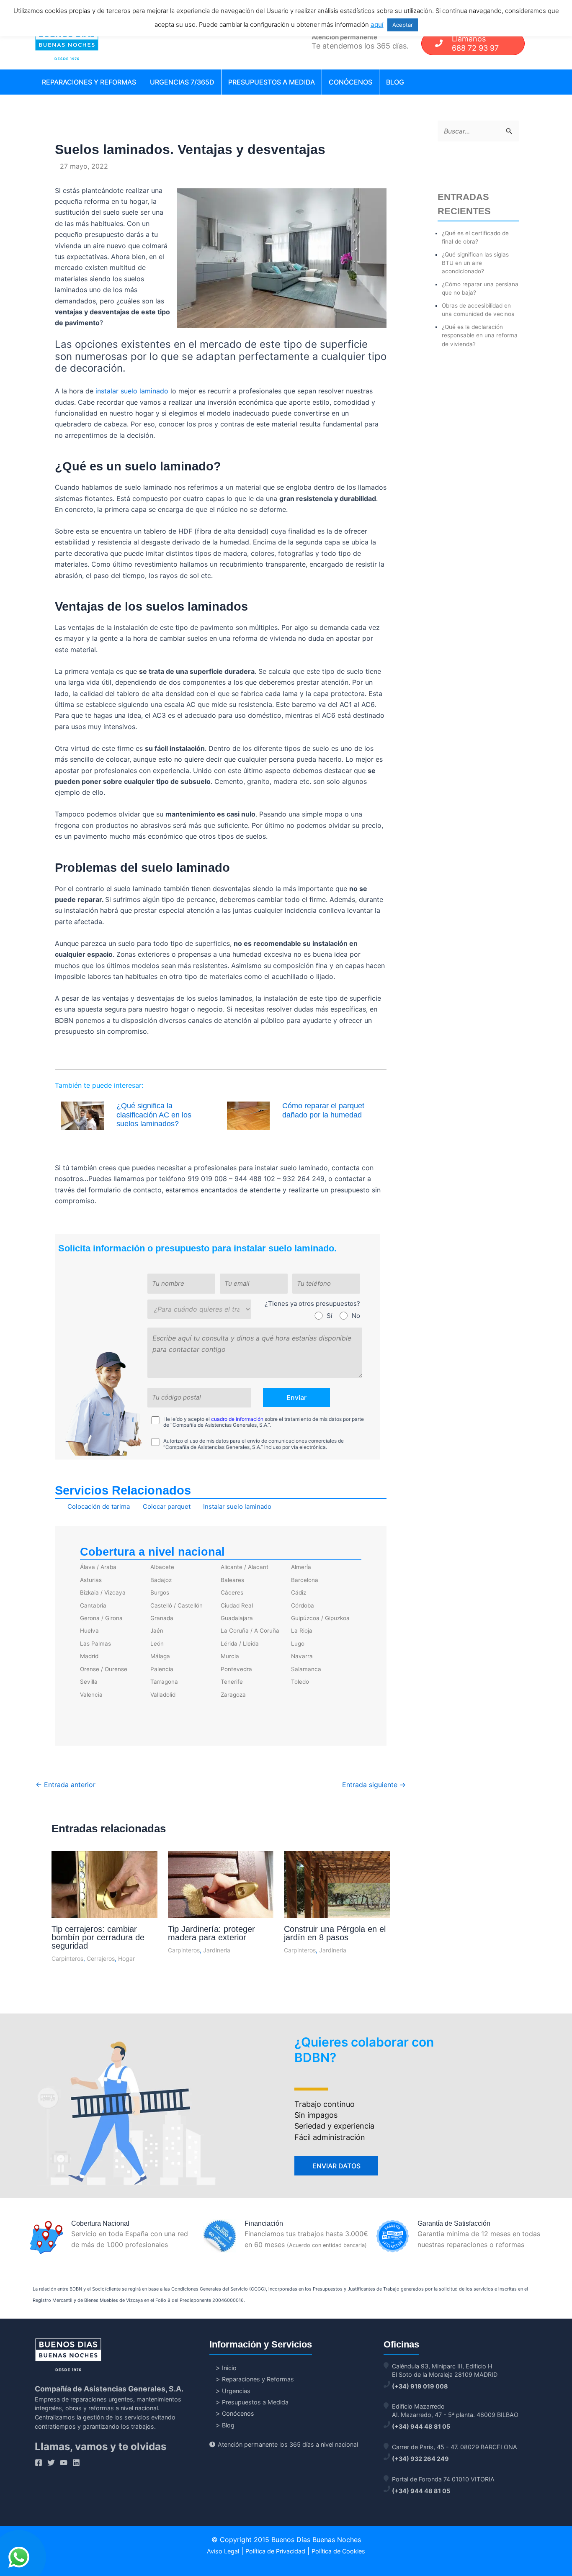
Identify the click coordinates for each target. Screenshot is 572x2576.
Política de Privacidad (275, 2551)
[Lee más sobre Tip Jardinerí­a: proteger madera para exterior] (221, 1890)
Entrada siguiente (374, 1785)
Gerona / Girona (101, 1618)
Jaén (157, 1631)
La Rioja (302, 1631)
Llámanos (475, 43)
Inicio (229, 2368)
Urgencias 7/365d (182, 82)
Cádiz (299, 1592)
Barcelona (305, 1580)
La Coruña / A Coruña (250, 1631)
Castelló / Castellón (176, 1605)
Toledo (300, 1682)
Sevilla (89, 1682)
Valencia (91, 1695)
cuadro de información (237, 1419)
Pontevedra (236, 1669)
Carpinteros (67, 1958)
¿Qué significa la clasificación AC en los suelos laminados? (154, 1115)
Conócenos (350, 82)
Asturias (91, 1580)
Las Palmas (95, 1644)
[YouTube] (64, 2463)
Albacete (162, 1567)
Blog (395, 82)
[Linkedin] (76, 2463)
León (157, 1644)
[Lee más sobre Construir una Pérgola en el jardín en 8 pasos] (337, 1895)
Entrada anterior (66, 1785)
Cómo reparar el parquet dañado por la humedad (323, 1110)
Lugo (298, 1644)
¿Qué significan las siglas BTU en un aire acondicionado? (475, 263)
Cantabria (93, 1605)
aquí (377, 24)
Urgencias (236, 2391)
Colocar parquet (167, 1506)
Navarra (302, 1656)
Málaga (160, 1656)
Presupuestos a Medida (272, 82)
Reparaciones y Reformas (89, 82)
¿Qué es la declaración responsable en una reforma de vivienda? (480, 335)
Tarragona (164, 1682)
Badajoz (161, 1580)
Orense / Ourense (104, 1669)
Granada (162, 1618)
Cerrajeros (101, 1958)
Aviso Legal (223, 2551)
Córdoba (303, 1605)
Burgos (160, 1592)
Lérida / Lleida (240, 1644)
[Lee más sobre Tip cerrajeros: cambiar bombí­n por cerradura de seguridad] (104, 1895)
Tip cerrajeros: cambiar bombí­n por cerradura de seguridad (98, 1937)
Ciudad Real (237, 1605)
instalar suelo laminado (132, 391)
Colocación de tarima (99, 1506)
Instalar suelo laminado (237, 1506)
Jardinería (217, 1950)
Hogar (126, 1958)
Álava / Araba (98, 1567)
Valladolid (163, 1695)
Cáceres (232, 1592)
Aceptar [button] (403, 25)
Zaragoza (233, 1695)
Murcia (230, 1656)
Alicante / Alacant (245, 1567)
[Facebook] (39, 2463)
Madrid (89, 1656)
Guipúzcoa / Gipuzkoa (320, 1618)
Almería (301, 1567)
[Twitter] (51, 2463)
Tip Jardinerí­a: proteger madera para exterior (211, 1933)
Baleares (232, 1580)
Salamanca (306, 1669)
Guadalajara (237, 1618)
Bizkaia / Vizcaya (103, 1592)
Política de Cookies (338, 2551)
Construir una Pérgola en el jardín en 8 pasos (335, 1933)
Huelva (89, 1631)
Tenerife (232, 1682)
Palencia (162, 1669)
